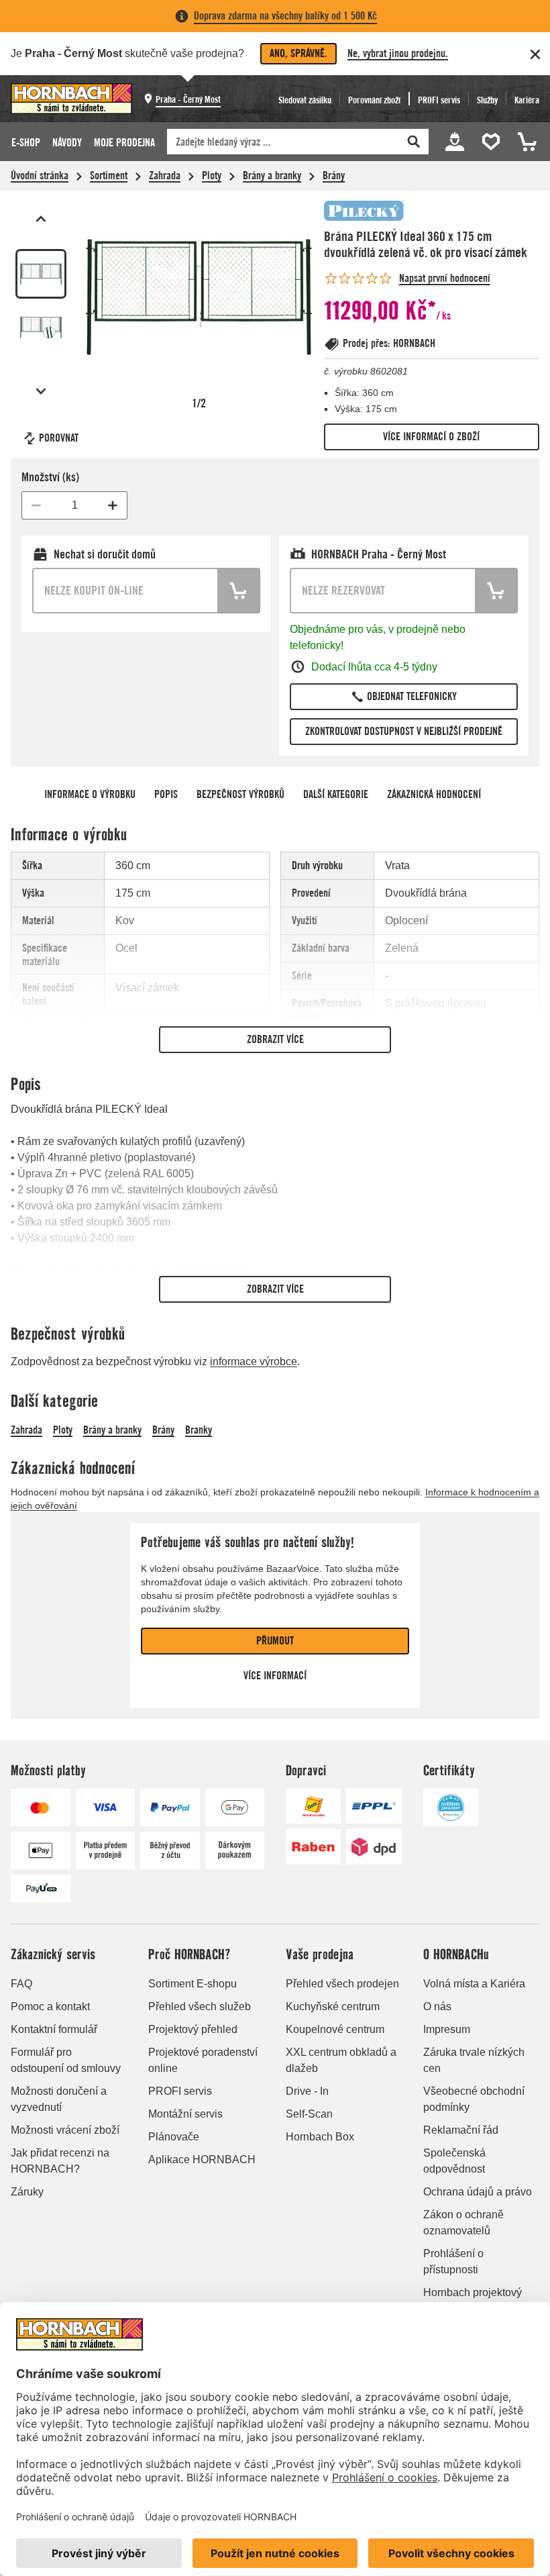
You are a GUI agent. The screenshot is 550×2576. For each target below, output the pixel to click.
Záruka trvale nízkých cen (474, 2060)
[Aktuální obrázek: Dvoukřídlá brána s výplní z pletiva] (41, 274)
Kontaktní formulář (54, 2029)
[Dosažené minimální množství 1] (36, 505)
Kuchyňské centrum (333, 2007)
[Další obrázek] (41, 391)
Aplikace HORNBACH (202, 2160)
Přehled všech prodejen (342, 1984)
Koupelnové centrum (335, 2029)
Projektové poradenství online (203, 2060)
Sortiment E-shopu (192, 1984)
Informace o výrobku (90, 794)
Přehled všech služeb (200, 2007)
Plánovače (174, 2137)
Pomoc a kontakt (50, 2007)
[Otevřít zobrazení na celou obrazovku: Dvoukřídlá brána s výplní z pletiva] (199, 297)
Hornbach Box (320, 2137)
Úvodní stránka (40, 176)
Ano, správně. (298, 53)
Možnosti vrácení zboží (65, 2130)
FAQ (21, 1984)
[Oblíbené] (493, 142)
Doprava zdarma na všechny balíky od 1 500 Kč (285, 16)
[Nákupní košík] (525, 142)
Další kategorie (336, 794)
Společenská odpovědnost (454, 2161)
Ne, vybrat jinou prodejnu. (398, 53)
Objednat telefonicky (412, 696)
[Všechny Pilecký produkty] (364, 211)
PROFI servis (180, 2091)
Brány (334, 176)
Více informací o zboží (431, 437)
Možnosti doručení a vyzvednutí (59, 2099)
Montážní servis (185, 2114)
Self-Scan (309, 2114)
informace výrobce (254, 1361)
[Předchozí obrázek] (41, 219)
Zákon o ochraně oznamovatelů (463, 2223)
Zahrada (165, 176)
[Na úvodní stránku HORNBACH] (71, 99)
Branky (199, 1430)
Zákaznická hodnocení (434, 794)
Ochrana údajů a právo (478, 2192)
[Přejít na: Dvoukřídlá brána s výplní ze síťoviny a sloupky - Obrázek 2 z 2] (41, 328)
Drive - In (307, 2091)
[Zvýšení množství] (113, 505)
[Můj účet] (455, 142)
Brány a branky (272, 176)
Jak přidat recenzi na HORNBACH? (60, 2161)
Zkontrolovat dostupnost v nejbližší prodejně (404, 731)
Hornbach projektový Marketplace (473, 2300)
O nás (437, 2007)
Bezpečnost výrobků (240, 794)
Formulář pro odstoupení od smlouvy (66, 2060)
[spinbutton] (74, 505)
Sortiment (109, 176)
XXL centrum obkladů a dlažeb (341, 2060)
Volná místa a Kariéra (474, 1984)
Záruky (27, 2192)
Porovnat (59, 438)
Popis (166, 794)
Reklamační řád (461, 2130)
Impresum (447, 2029)
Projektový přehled (193, 2029)
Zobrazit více (275, 1039)
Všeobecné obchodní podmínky (474, 2099)
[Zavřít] (535, 54)
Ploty (212, 176)
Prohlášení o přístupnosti (453, 2262)
